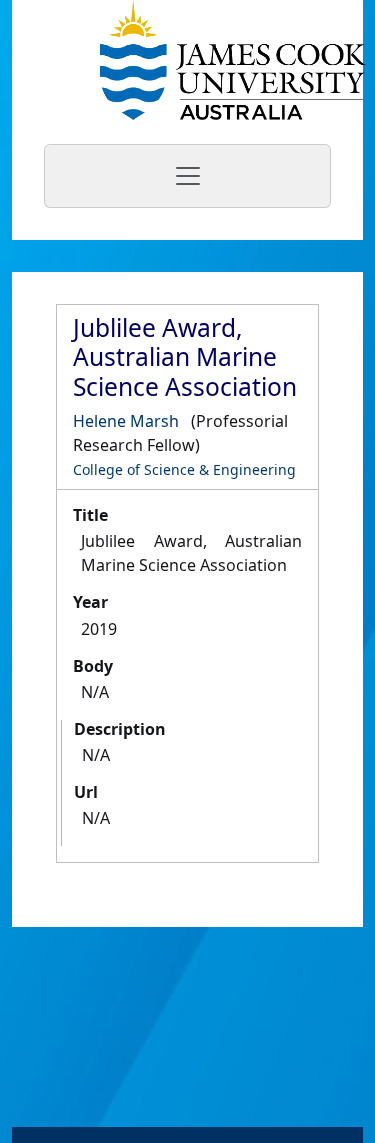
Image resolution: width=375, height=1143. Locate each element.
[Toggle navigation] (187, 176)
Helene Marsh (126, 421)
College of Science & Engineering (184, 469)
